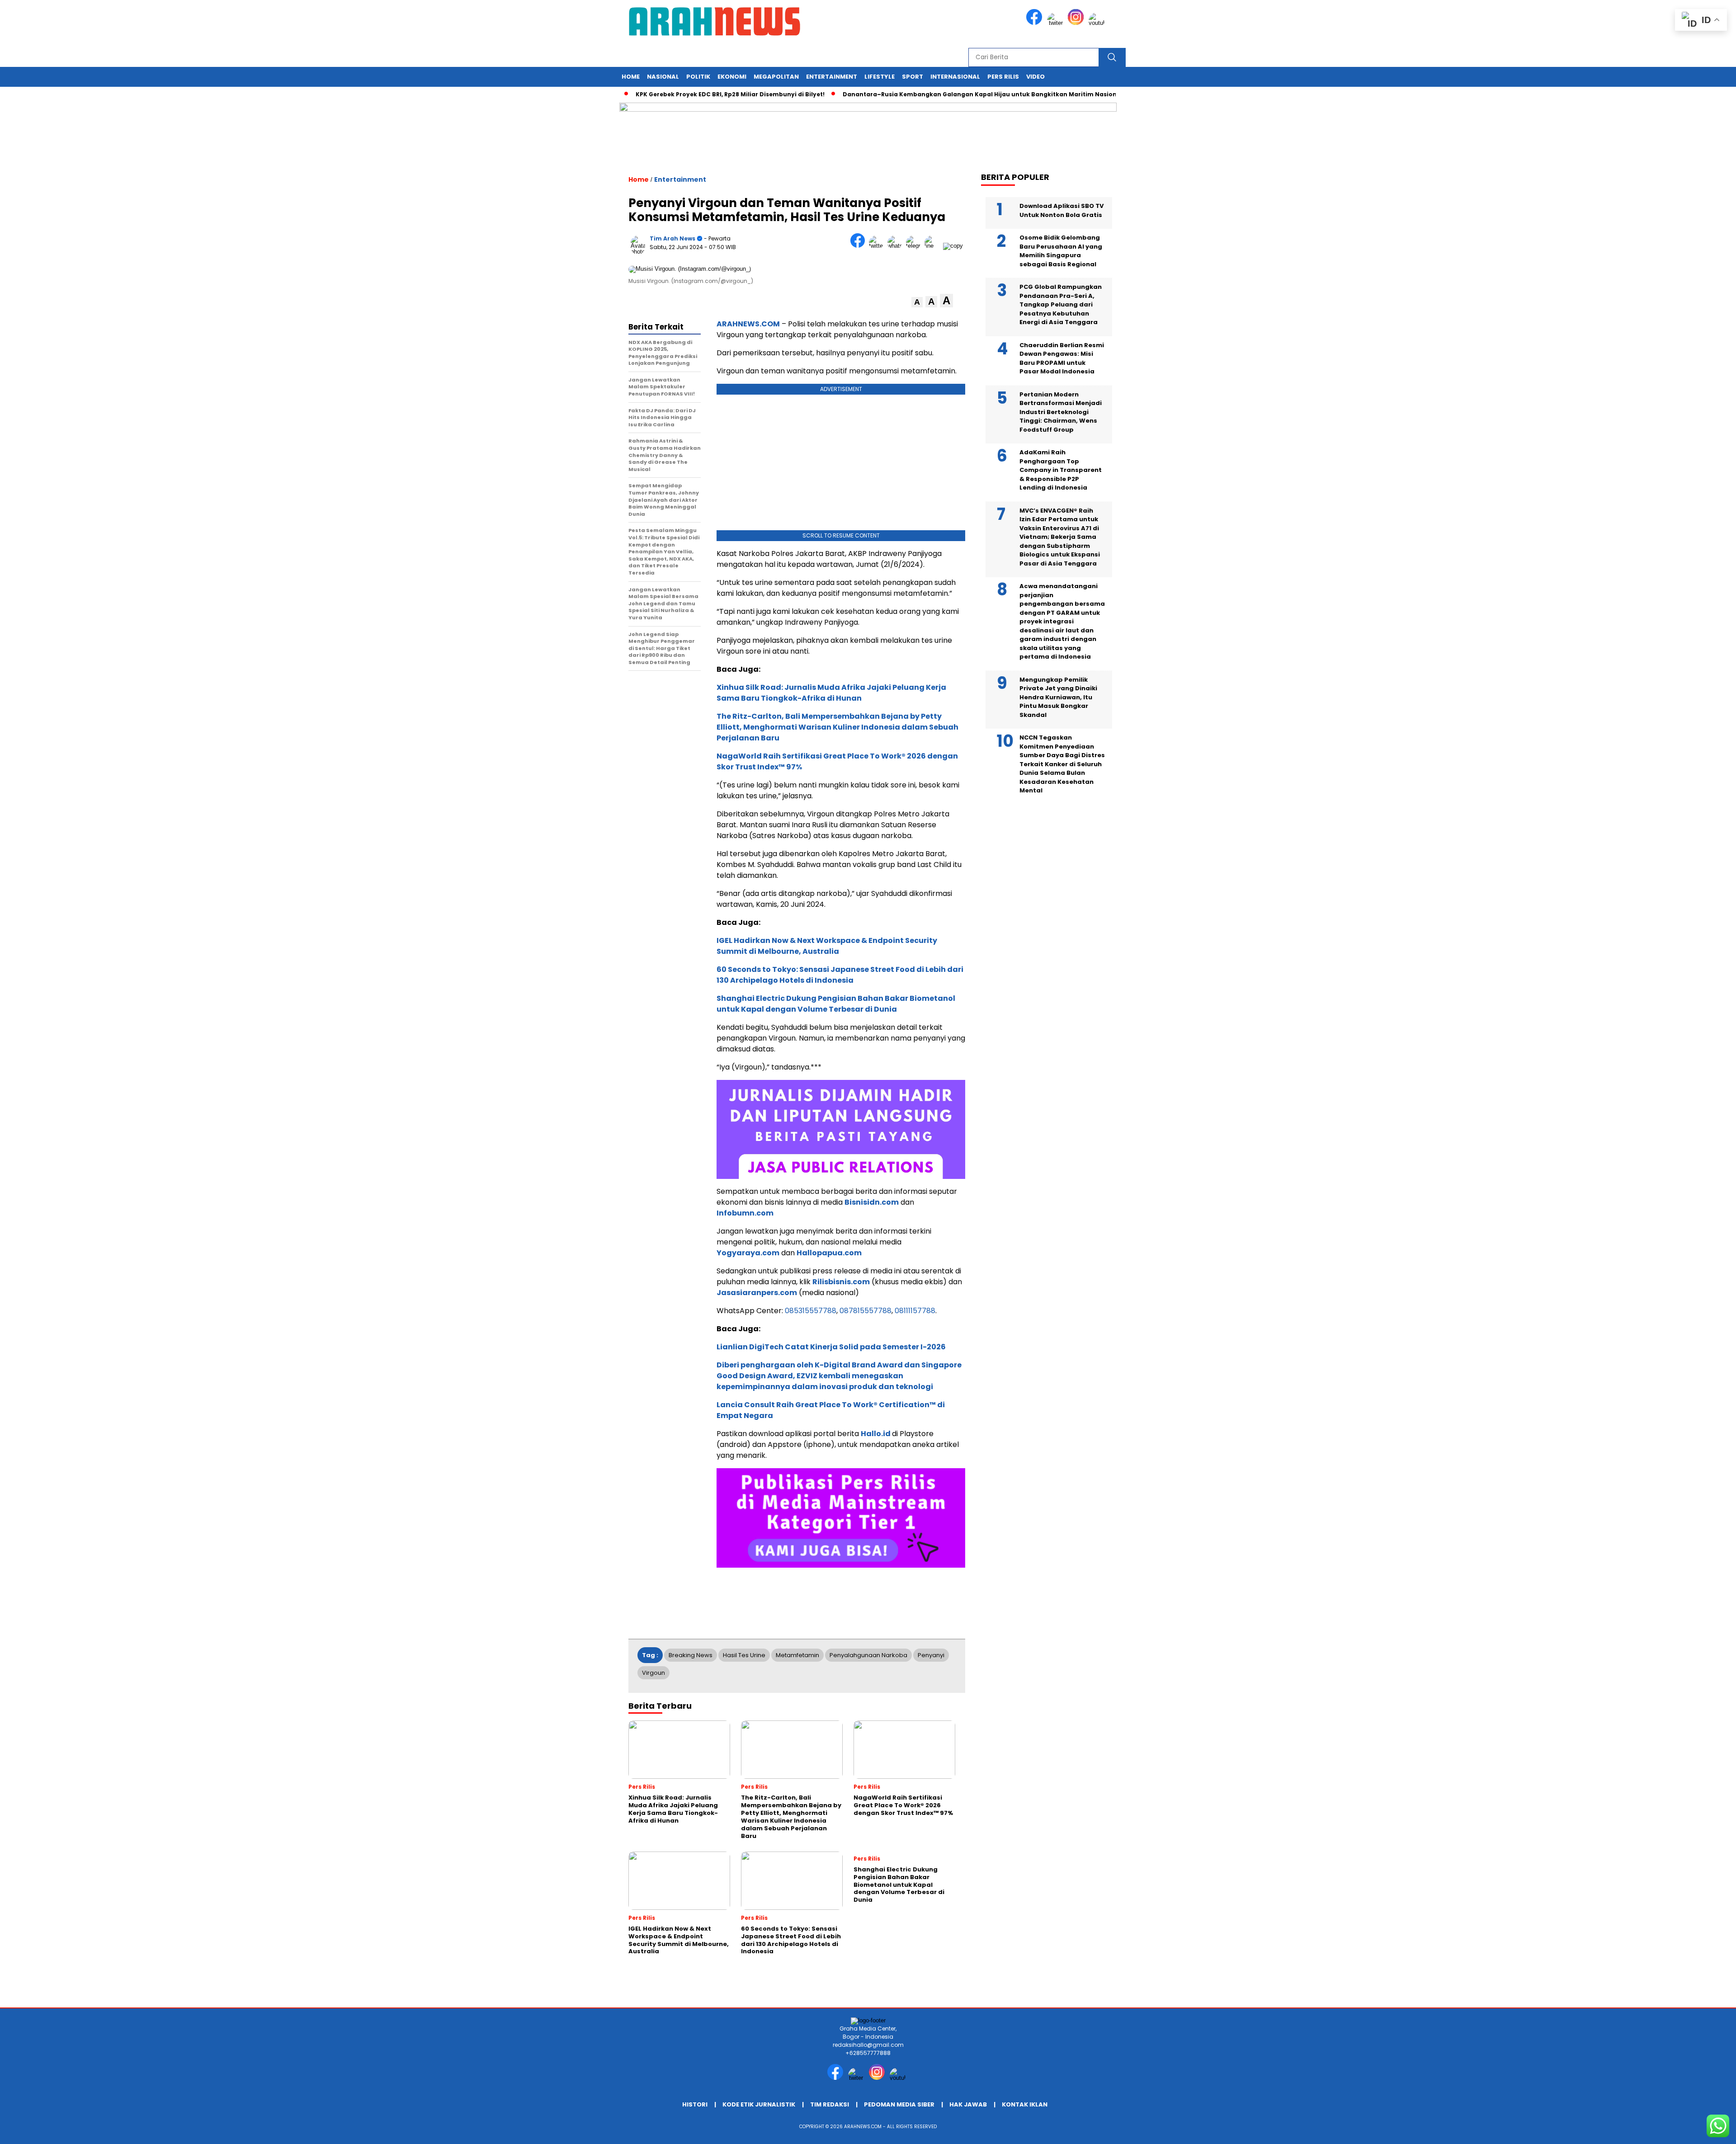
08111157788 (915, 1311)
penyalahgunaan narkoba (868, 1655)
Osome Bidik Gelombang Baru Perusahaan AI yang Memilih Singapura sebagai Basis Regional (1061, 251)
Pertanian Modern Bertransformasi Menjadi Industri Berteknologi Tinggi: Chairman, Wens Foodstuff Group (1061, 412)
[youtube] (1098, 23)
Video (1035, 77)
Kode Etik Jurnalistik (759, 2104)
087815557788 (866, 1311)
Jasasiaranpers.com (757, 1293)
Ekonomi (732, 77)
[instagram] (1077, 23)
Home (631, 77)
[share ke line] (934, 246)
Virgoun (653, 1673)
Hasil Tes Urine (744, 1655)
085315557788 (811, 1311)
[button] (917, 302)
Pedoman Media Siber (899, 2104)
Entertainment (832, 77)
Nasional (663, 77)
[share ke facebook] (860, 246)
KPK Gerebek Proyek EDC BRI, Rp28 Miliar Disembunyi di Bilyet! (669, 94)
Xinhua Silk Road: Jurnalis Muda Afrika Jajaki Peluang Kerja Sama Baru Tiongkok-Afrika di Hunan (831, 693)
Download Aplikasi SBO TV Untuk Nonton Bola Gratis (1061, 210)
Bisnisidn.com (872, 1202)
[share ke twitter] (878, 246)
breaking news (691, 1655)
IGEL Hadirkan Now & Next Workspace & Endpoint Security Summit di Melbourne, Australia (827, 946)
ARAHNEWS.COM (748, 324)
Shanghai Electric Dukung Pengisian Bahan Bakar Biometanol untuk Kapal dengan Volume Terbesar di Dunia (836, 1004)
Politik (698, 77)
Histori (695, 2104)
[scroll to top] (1677, 2130)
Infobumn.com (745, 1213)
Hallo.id (876, 1434)
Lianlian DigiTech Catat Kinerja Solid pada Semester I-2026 (831, 1347)
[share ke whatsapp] (897, 246)
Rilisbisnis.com (841, 1282)
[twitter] (1057, 23)
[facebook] (1036, 23)
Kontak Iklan (1025, 2104)
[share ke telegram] (915, 246)
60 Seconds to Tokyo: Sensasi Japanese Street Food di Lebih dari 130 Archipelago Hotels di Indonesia (840, 975)
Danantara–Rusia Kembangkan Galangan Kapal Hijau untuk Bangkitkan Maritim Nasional (921, 94)
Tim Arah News (672, 238)
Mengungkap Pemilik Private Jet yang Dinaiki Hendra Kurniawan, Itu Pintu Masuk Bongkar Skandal (1058, 697)
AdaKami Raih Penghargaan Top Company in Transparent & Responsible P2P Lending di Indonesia (1061, 470)
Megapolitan (776, 77)
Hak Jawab (968, 2104)
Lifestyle (880, 77)
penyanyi (931, 1655)
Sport (913, 77)
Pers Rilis (1003, 77)
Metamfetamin (797, 1655)
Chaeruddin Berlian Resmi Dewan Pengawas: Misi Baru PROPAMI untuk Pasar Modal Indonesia (1062, 358)
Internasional (955, 77)
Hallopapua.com (829, 1253)
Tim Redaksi (830, 2104)
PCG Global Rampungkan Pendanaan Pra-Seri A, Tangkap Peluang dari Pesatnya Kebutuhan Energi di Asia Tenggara (1061, 304)
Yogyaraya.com (748, 1253)
